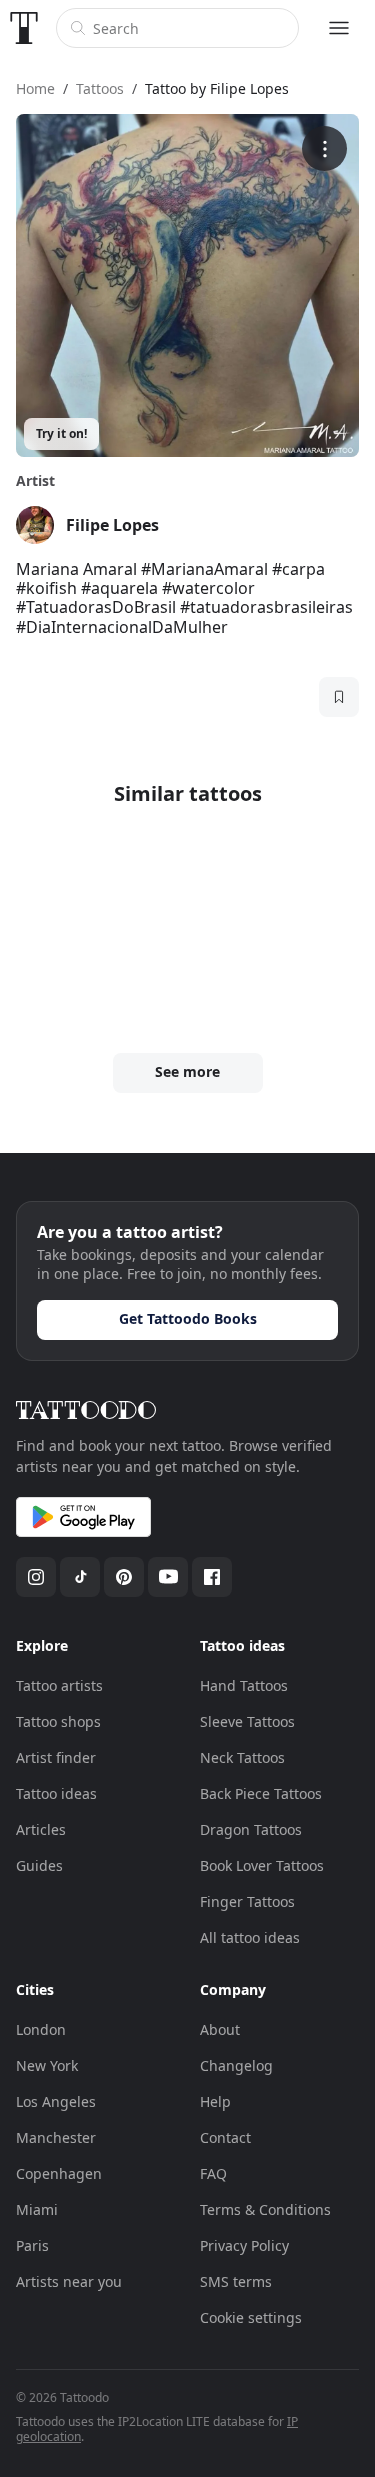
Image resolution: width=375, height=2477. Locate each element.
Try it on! (61, 433)
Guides (39, 1865)
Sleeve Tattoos (247, 1721)
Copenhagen (59, 2173)
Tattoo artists (59, 1685)
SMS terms (236, 2281)
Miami (37, 2209)
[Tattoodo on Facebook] (212, 1577)
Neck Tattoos (242, 1757)
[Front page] (24, 28)
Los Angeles (56, 2101)
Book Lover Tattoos (262, 1865)
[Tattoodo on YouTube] (168, 1577)
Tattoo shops (58, 1721)
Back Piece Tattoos (261, 1793)
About (220, 2029)
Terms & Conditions (265, 2209)
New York (47, 2065)
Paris (32, 2245)
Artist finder (56, 1757)
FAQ (213, 2173)
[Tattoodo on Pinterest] (124, 1577)
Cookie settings (251, 2317)
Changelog (236, 2065)
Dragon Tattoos (251, 1829)
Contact (225, 2137)
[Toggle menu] (339, 28)
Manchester (56, 2137)
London (41, 2029)
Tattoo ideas (56, 1793)
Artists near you (69, 2281)
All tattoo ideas (250, 1937)
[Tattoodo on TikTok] (80, 1577)
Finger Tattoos (247, 1901)
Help (215, 2101)
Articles (41, 1829)
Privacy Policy (244, 2245)
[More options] (324, 148)
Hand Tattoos (244, 1685)
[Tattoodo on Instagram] (36, 1577)
